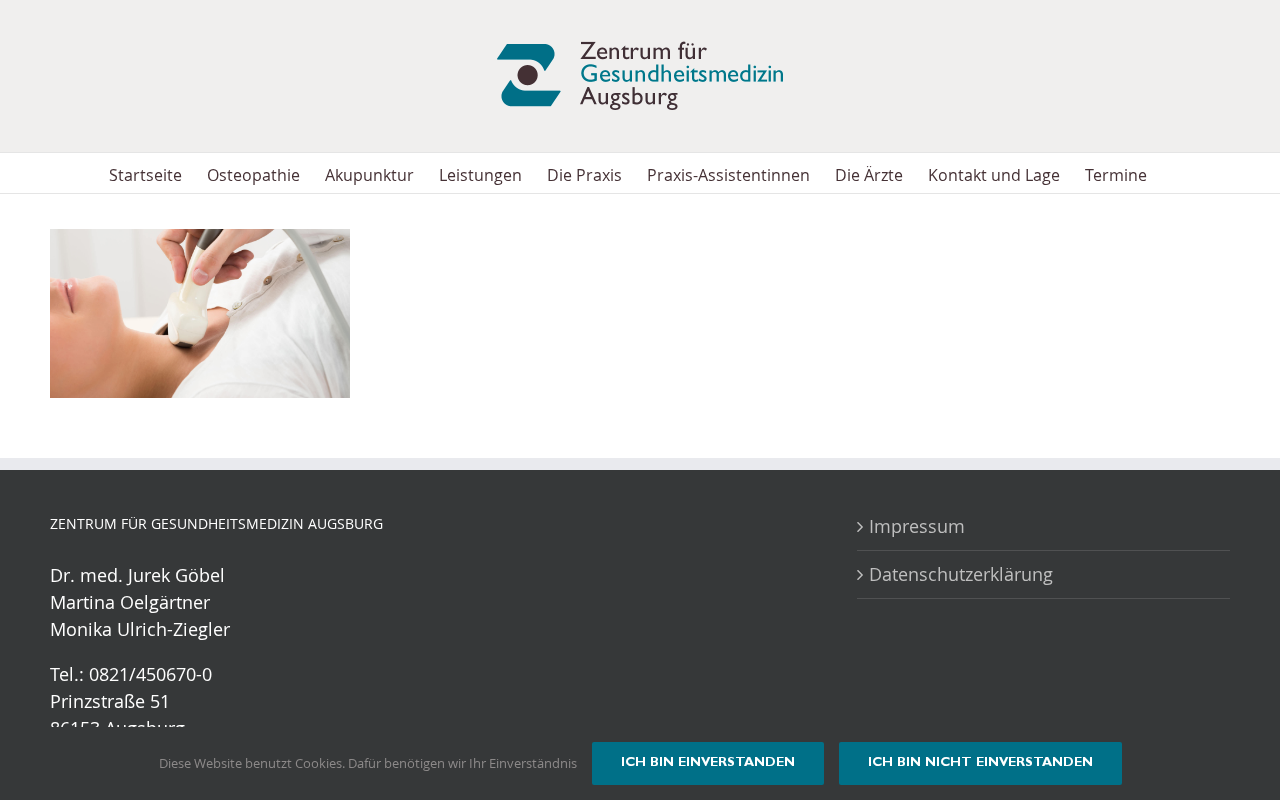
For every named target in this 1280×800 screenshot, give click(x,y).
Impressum (917, 526)
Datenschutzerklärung (961, 574)
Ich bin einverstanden (708, 763)
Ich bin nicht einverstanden (980, 763)
